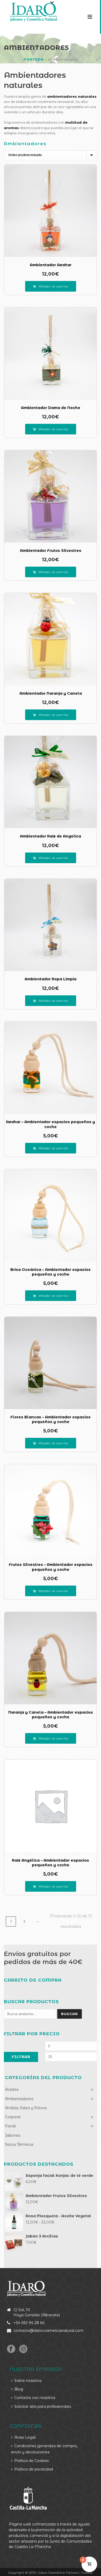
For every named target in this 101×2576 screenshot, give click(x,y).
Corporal (13, 2117)
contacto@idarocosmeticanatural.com (48, 2331)
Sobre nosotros (28, 2381)
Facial (10, 2126)
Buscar (70, 2014)
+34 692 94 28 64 (29, 2323)
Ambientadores (19, 2099)
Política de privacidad (34, 2469)
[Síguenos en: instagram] (23, 2349)
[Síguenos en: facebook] (11, 2349)
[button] (51, 286)
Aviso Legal (25, 2437)
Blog (19, 2389)
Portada (34, 59)
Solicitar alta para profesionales (43, 2406)
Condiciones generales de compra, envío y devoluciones (44, 2449)
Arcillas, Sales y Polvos (26, 2108)
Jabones (13, 2135)
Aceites (12, 2089)
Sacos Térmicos (19, 2144)
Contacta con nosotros (35, 2398)
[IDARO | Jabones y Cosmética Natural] (29, 12)
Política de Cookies (31, 2461)
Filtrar (21, 2057)
